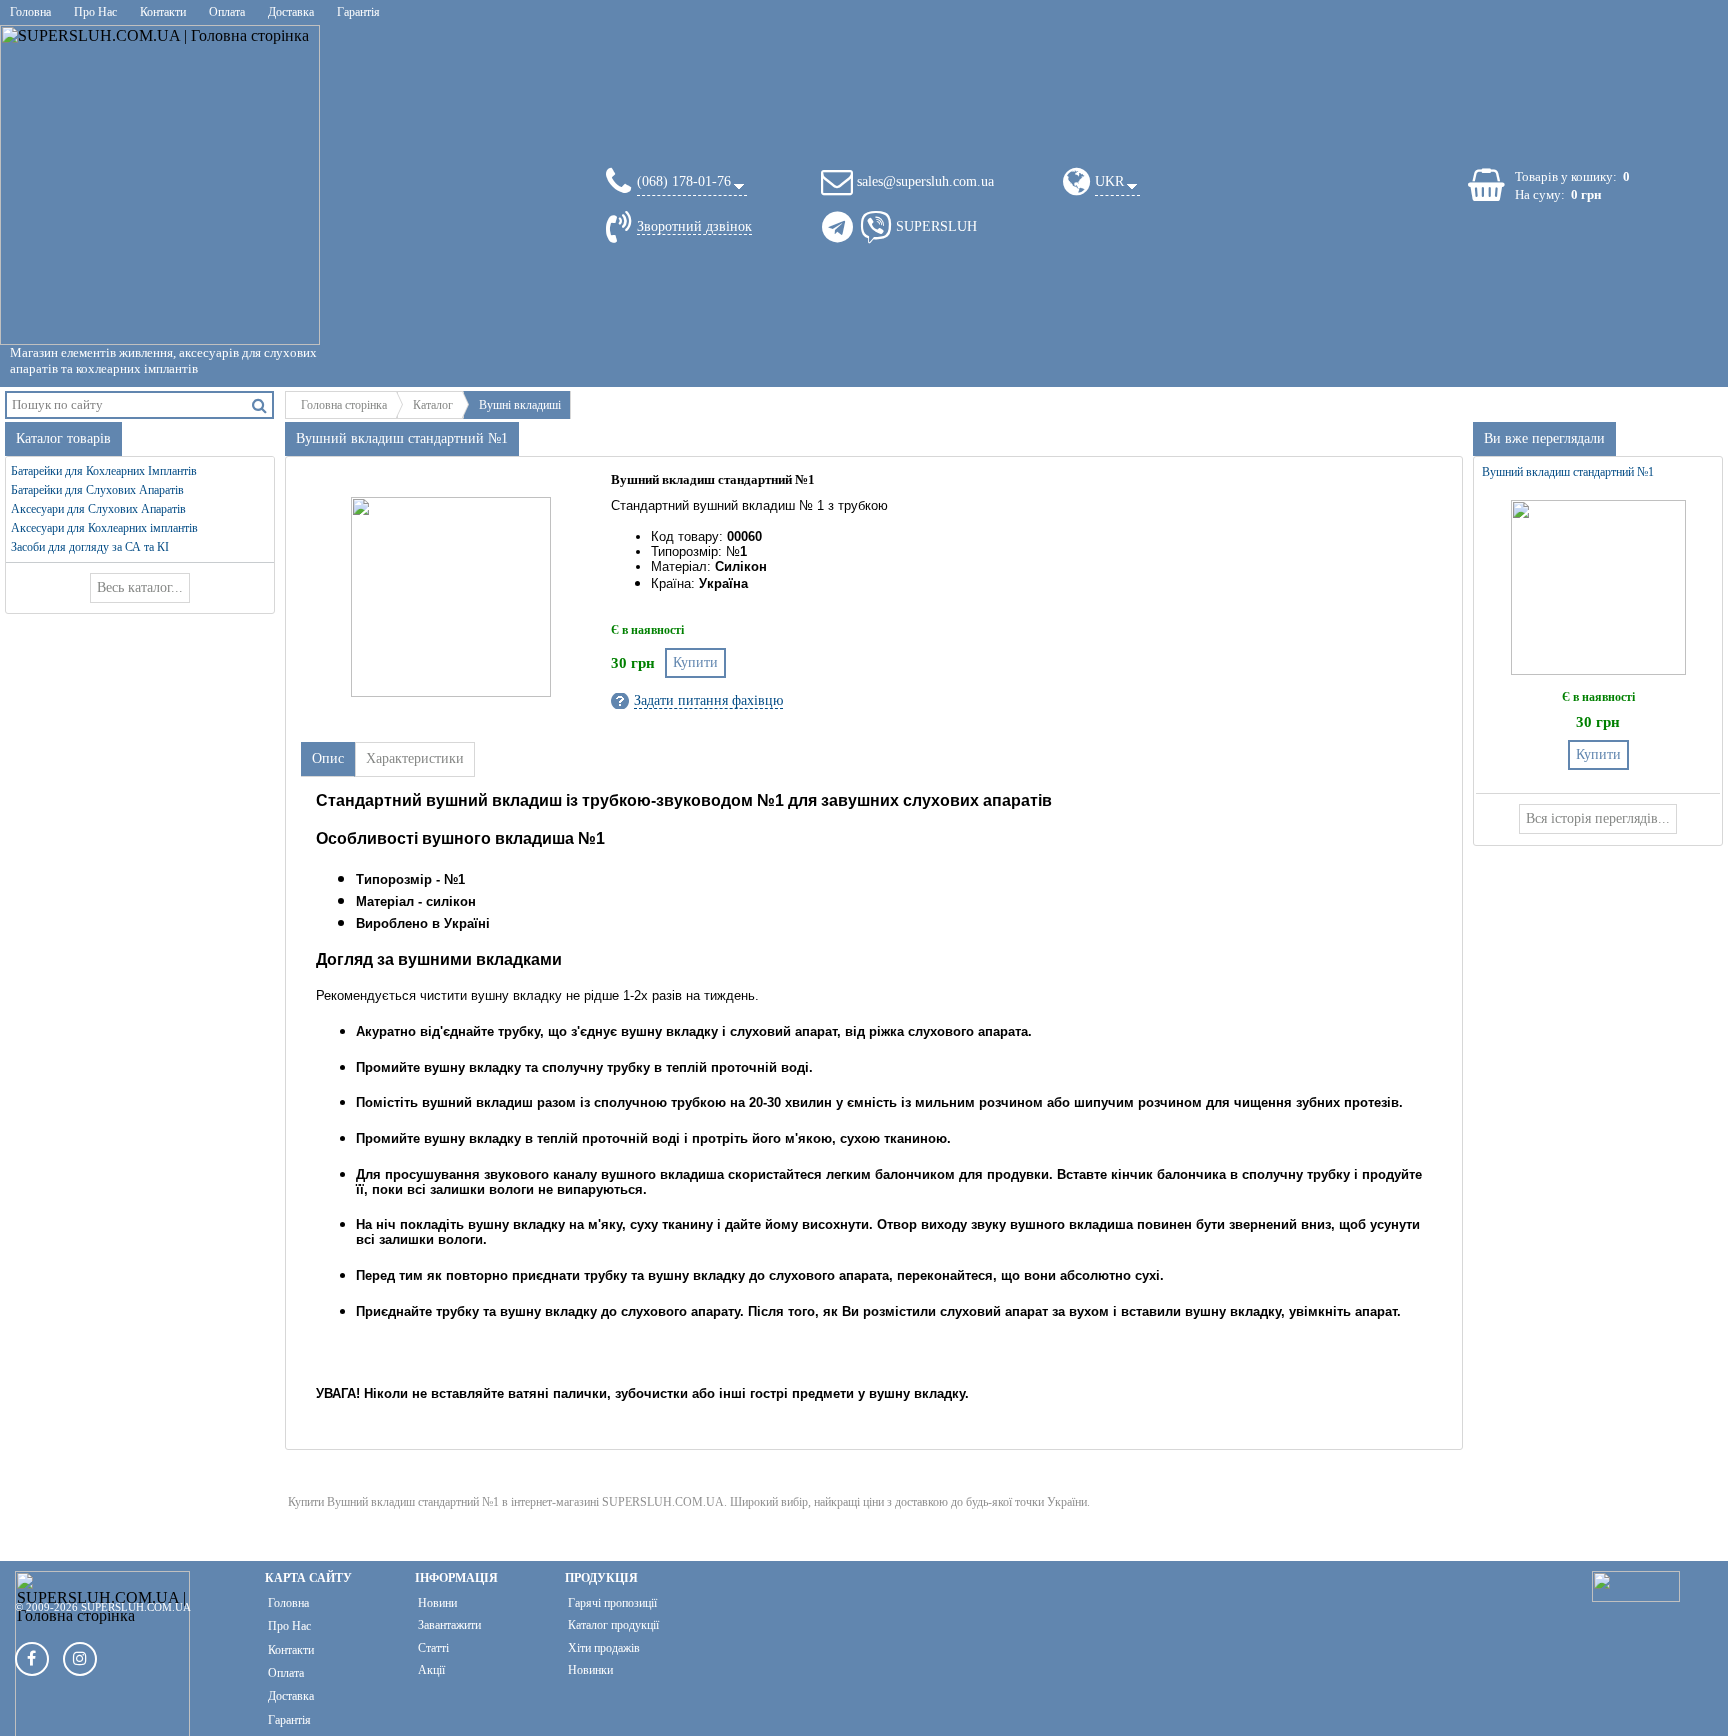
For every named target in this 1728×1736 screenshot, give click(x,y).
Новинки (590, 1670)
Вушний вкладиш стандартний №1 (1568, 472)
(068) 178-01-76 (684, 181)
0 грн (1586, 194)
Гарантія (358, 12)
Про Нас (95, 12)
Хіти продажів (604, 1648)
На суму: (1540, 194)
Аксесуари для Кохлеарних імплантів (104, 528)
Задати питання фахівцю (708, 700)
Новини (437, 1603)
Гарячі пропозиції (612, 1603)
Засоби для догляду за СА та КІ (90, 547)
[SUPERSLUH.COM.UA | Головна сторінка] (160, 185)
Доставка (291, 12)
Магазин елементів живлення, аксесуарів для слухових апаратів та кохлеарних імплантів (163, 360)
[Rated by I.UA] (1636, 1596)
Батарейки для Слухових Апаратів (97, 490)
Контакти (163, 12)
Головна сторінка (344, 405)
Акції (431, 1670)
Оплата (227, 12)
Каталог (433, 405)
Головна (30, 12)
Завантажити (449, 1625)
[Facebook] (32, 1659)
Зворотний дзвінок (694, 226)
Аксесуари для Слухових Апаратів (98, 509)
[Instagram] (80, 1659)
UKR (1109, 181)
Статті (433, 1648)
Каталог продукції (613, 1625)
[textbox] (127, 404)
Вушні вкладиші (520, 405)
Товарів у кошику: (1566, 176)
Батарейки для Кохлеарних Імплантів (104, 471)
